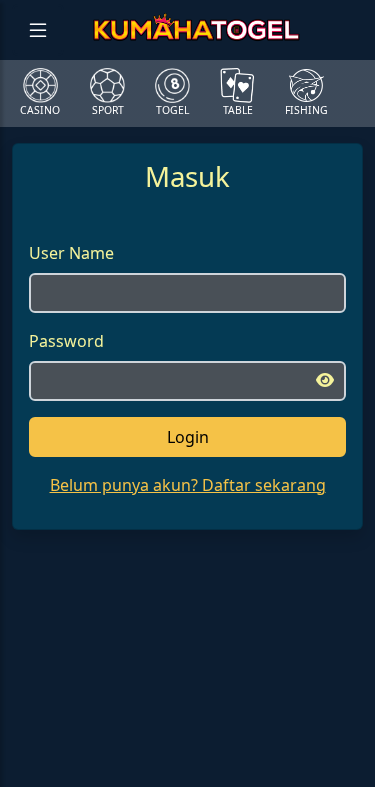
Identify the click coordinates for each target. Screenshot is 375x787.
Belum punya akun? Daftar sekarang (188, 485)
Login (188, 437)
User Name (71, 253)
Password (66, 341)
